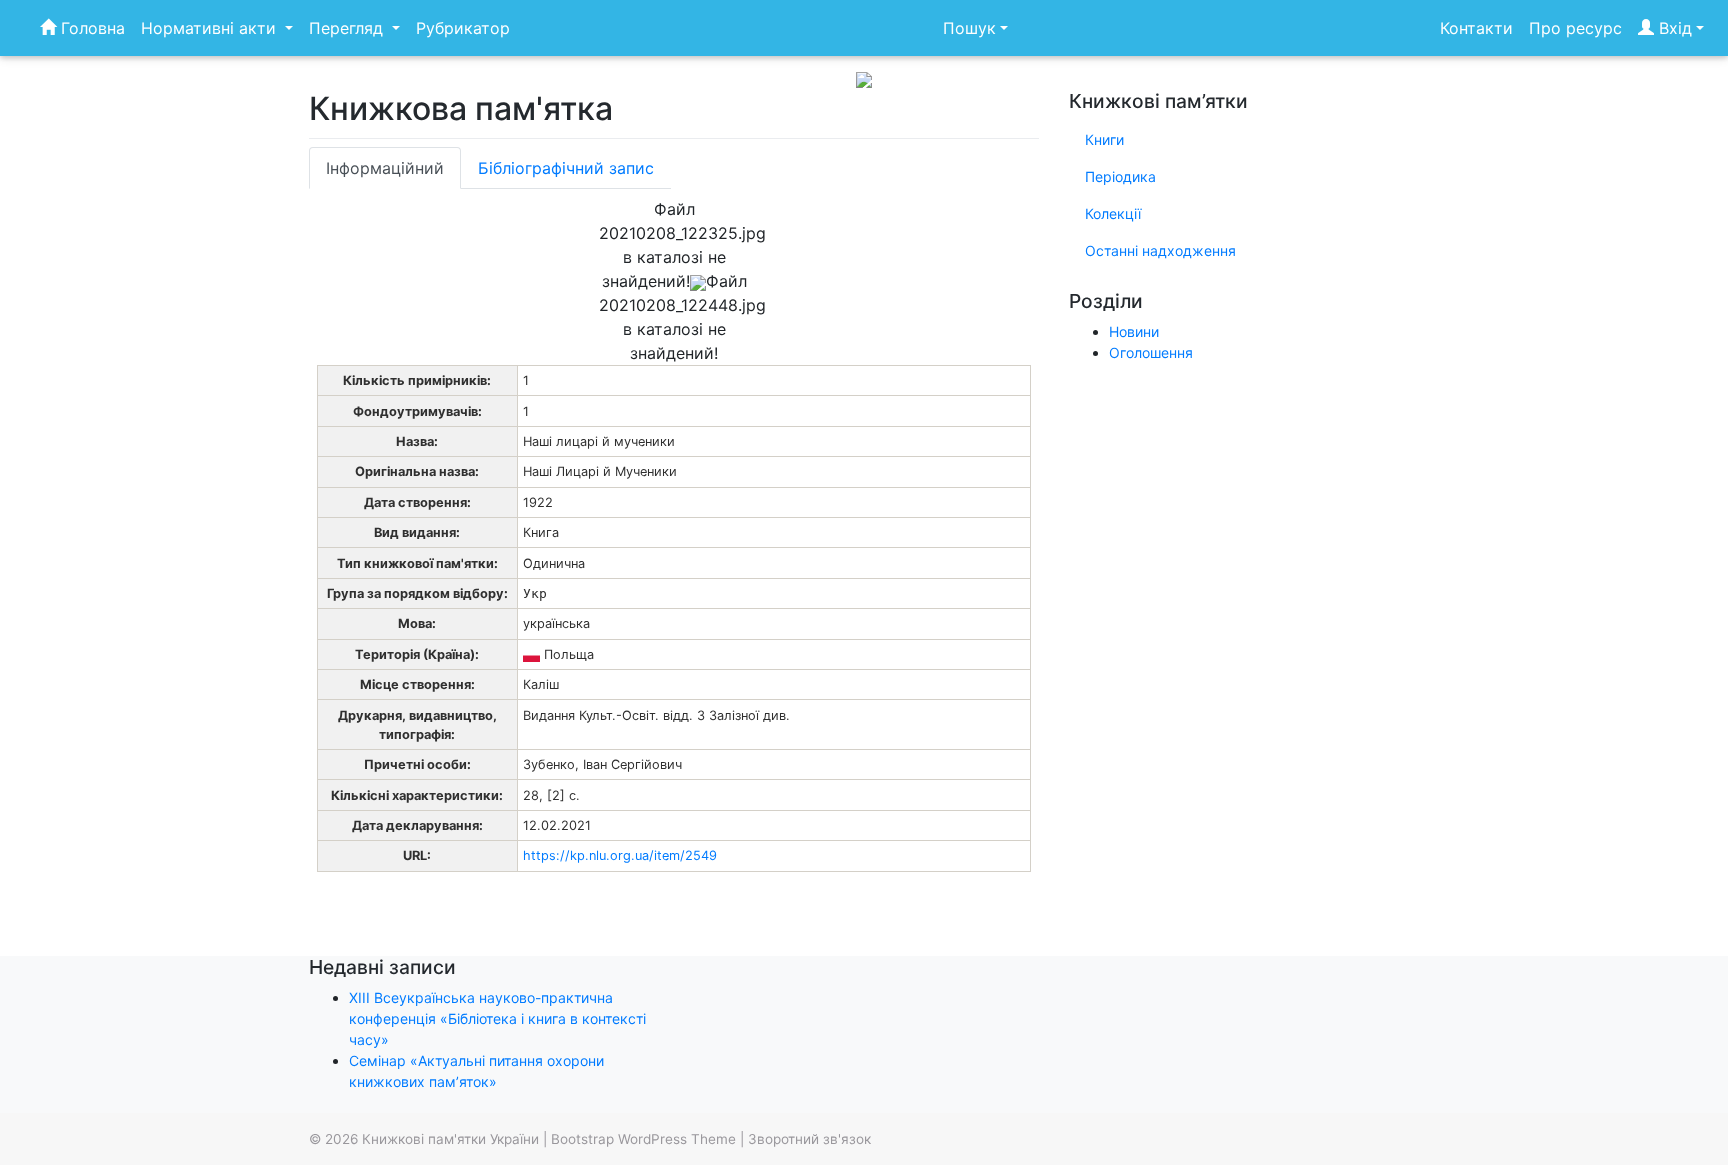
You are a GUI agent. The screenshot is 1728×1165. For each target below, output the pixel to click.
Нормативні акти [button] (211, 28)
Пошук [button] (969, 28)
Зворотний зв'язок (809, 1139)
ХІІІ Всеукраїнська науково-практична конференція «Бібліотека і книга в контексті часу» (497, 1018)
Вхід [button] (1673, 28)
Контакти (1476, 28)
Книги (1104, 139)
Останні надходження (1160, 250)
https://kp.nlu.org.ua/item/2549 (620, 855)
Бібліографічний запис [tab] (566, 168)
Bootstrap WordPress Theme (643, 1139)
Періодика (1120, 176)
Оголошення (1151, 352)
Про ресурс (1575, 28)
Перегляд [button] (348, 28)
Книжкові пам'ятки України (450, 1139)
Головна (90, 28)
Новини (1134, 331)
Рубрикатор (463, 28)
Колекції (1113, 213)
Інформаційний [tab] (385, 168)
